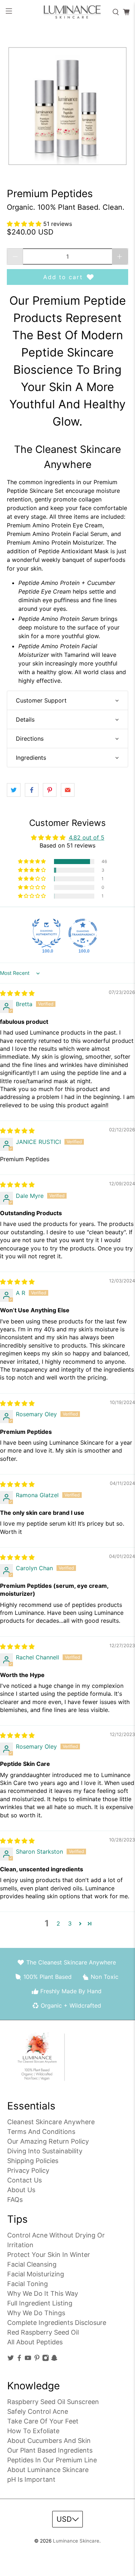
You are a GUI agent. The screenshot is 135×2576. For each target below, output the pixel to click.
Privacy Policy (28, 2170)
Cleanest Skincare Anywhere (51, 2122)
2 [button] (58, 1923)
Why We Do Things (36, 2313)
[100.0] (46, 933)
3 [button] (70, 1923)
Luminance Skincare (76, 2541)
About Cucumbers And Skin (49, 2441)
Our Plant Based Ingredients (50, 2450)
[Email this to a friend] (68, 790)
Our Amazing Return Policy (48, 2141)
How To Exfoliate (33, 2431)
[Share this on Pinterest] (50, 790)
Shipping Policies (33, 2161)
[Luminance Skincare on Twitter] (11, 2359)
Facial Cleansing (32, 2264)
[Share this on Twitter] (14, 790)
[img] (17, 993)
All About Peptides (35, 2342)
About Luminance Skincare (48, 2470)
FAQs (15, 2200)
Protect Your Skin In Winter (49, 2255)
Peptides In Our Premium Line (52, 2460)
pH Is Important (31, 2479)
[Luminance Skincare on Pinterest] (37, 2359)
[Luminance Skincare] (68, 12)
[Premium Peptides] (67, 106)
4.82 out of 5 (87, 837)
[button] (25, 224)
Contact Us (24, 2180)
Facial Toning (28, 2284)
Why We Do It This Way (43, 2293)
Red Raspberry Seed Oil (43, 2332)
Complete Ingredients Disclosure (57, 2323)
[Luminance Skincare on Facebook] (19, 2359)
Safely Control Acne (38, 2411)
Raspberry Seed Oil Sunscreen (53, 2402)
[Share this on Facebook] (32, 790)
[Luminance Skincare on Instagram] (46, 2359)
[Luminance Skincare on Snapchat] (54, 2359)
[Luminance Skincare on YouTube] (28, 2359)
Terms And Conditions (41, 2132)
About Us (21, 2190)
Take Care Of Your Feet (43, 2421)
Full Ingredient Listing (40, 2303)
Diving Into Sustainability (45, 2151)
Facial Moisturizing (36, 2274)
